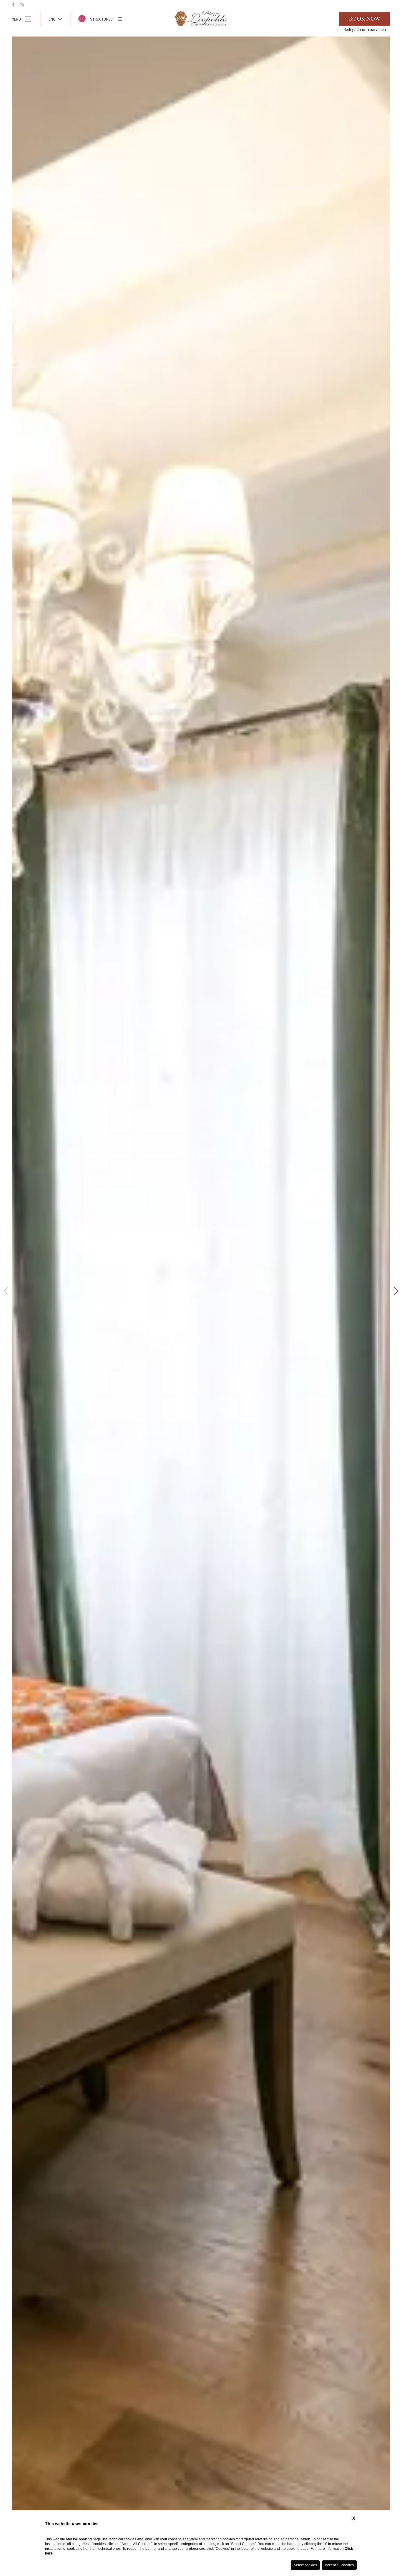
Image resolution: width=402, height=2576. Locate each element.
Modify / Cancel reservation (365, 29)
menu (16, 19)
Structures (101, 19)
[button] (6, 1291)
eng (52, 19)
